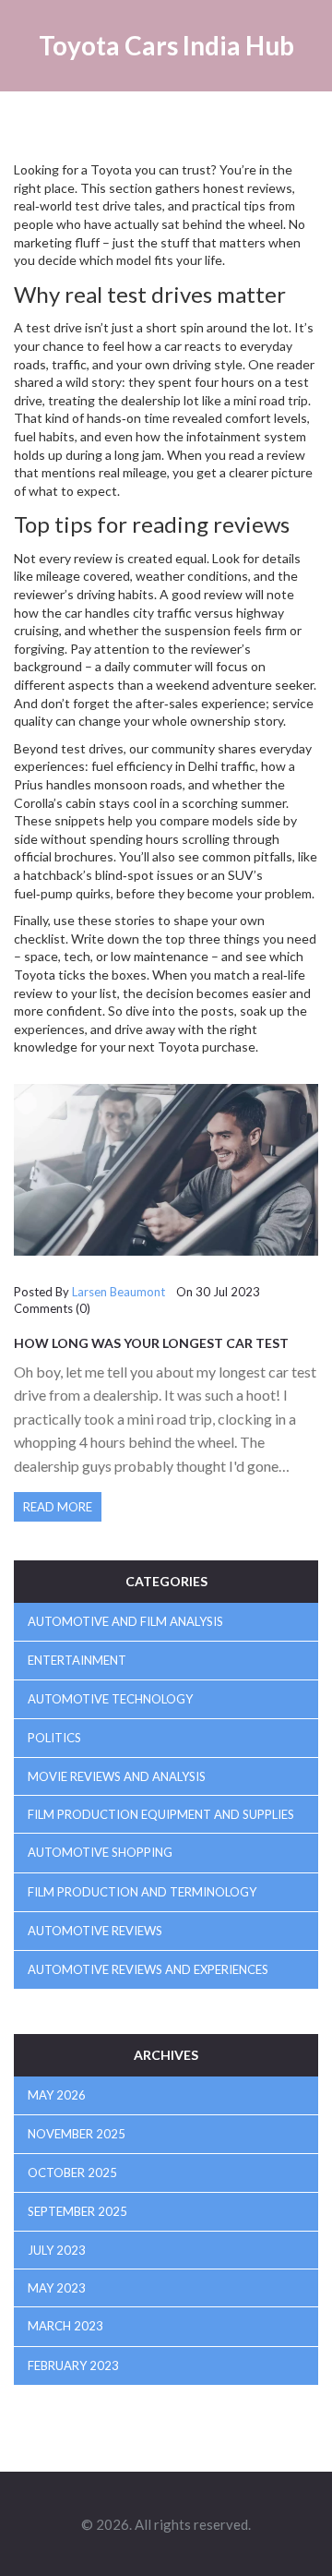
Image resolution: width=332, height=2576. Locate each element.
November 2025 (77, 2134)
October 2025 (72, 2173)
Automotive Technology (110, 1699)
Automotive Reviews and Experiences (148, 1969)
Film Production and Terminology (142, 1892)
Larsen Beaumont (119, 1292)
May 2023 (57, 2288)
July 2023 (57, 2250)
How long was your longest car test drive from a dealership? (151, 1350)
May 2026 (57, 2095)
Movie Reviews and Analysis (117, 1776)
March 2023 (65, 2326)
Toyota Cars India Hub (166, 45)
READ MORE (58, 1507)
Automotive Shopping (100, 1852)
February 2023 (73, 2365)
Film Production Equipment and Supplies (161, 1814)
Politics (54, 1738)
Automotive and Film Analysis (125, 1621)
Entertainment (77, 1660)
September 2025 (77, 2211)
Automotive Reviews (95, 1931)
